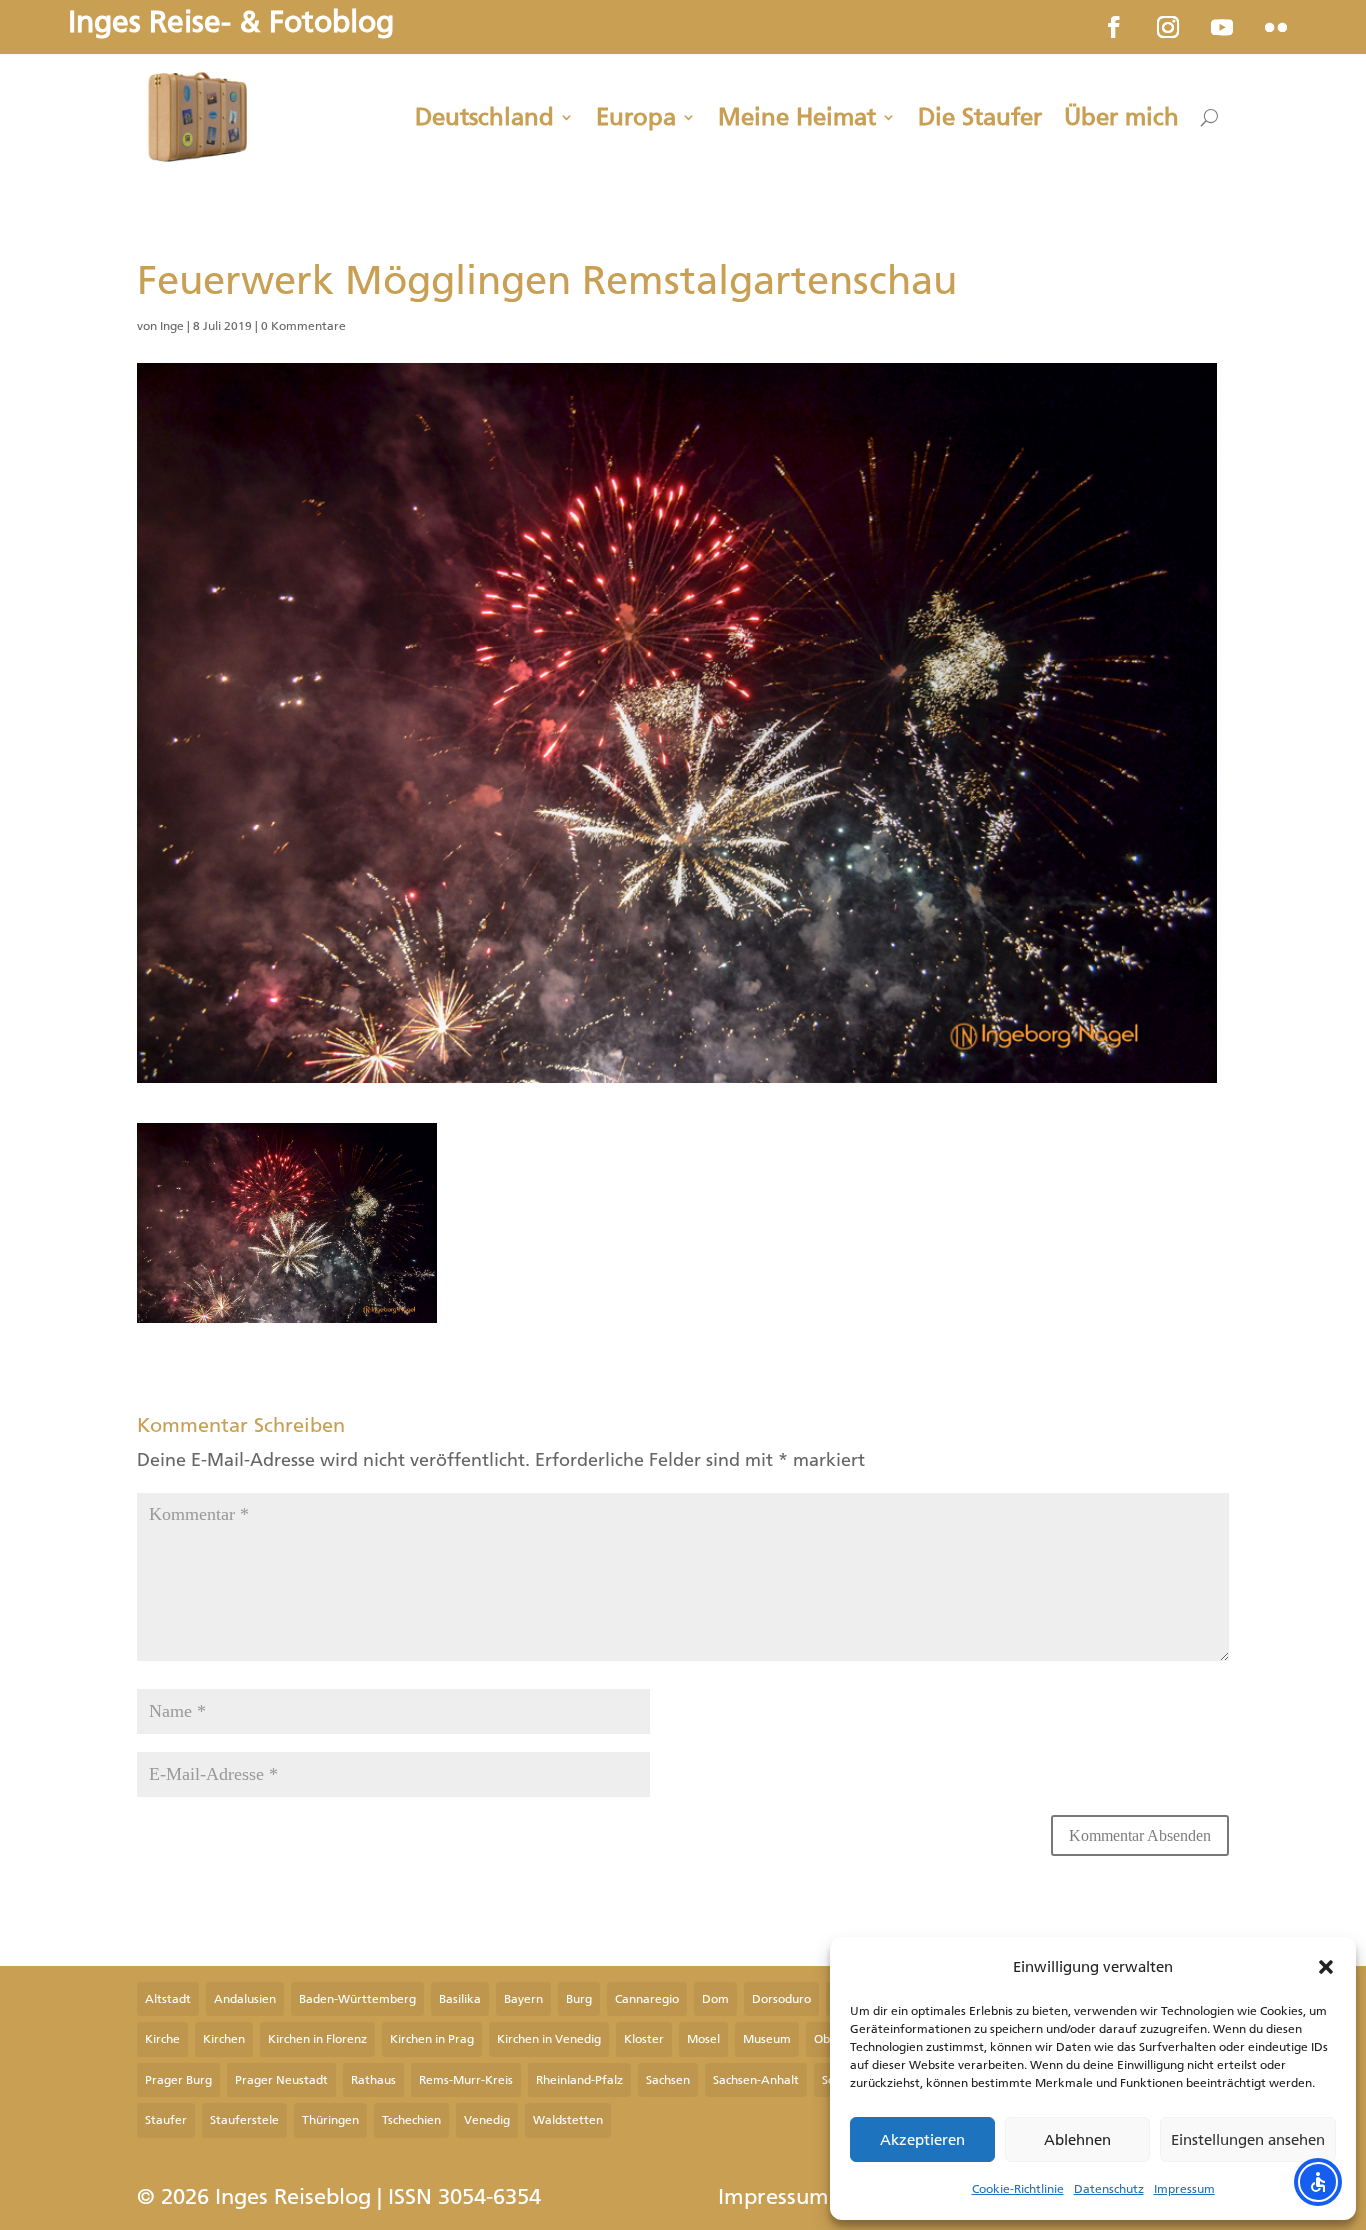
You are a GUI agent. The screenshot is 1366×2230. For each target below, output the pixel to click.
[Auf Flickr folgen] (1276, 27)
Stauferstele (244, 2120)
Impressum (1184, 2189)
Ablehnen (1077, 2140)
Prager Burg (178, 2080)
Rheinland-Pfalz (579, 2080)
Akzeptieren (922, 2140)
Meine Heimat (797, 117)
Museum (767, 2039)
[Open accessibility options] (1318, 2182)
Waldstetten (568, 2120)
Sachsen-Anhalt (756, 2080)
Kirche (162, 2039)
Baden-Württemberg (357, 1999)
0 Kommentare (303, 326)
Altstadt (168, 1999)
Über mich (1121, 117)
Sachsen (668, 2080)
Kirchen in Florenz (317, 2039)
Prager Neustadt (281, 2080)
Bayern (523, 1999)
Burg (579, 1999)
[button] (1326, 1967)
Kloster (644, 2039)
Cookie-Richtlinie (1018, 2189)
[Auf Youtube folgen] (1222, 27)
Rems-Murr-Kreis (466, 2080)
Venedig (487, 2120)
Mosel (703, 2039)
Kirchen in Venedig (549, 2039)
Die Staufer (980, 117)
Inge (172, 326)
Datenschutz (1109, 2189)
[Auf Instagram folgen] (1168, 27)
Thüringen (330, 2120)
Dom (715, 1999)
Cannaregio (647, 1999)
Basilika (460, 1999)
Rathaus (373, 2080)
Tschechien (411, 2120)
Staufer (166, 2120)
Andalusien (245, 1999)
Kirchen (224, 2039)
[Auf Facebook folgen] (1114, 27)
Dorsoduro (781, 1999)
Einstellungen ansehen (1248, 2140)
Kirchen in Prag (432, 2039)
